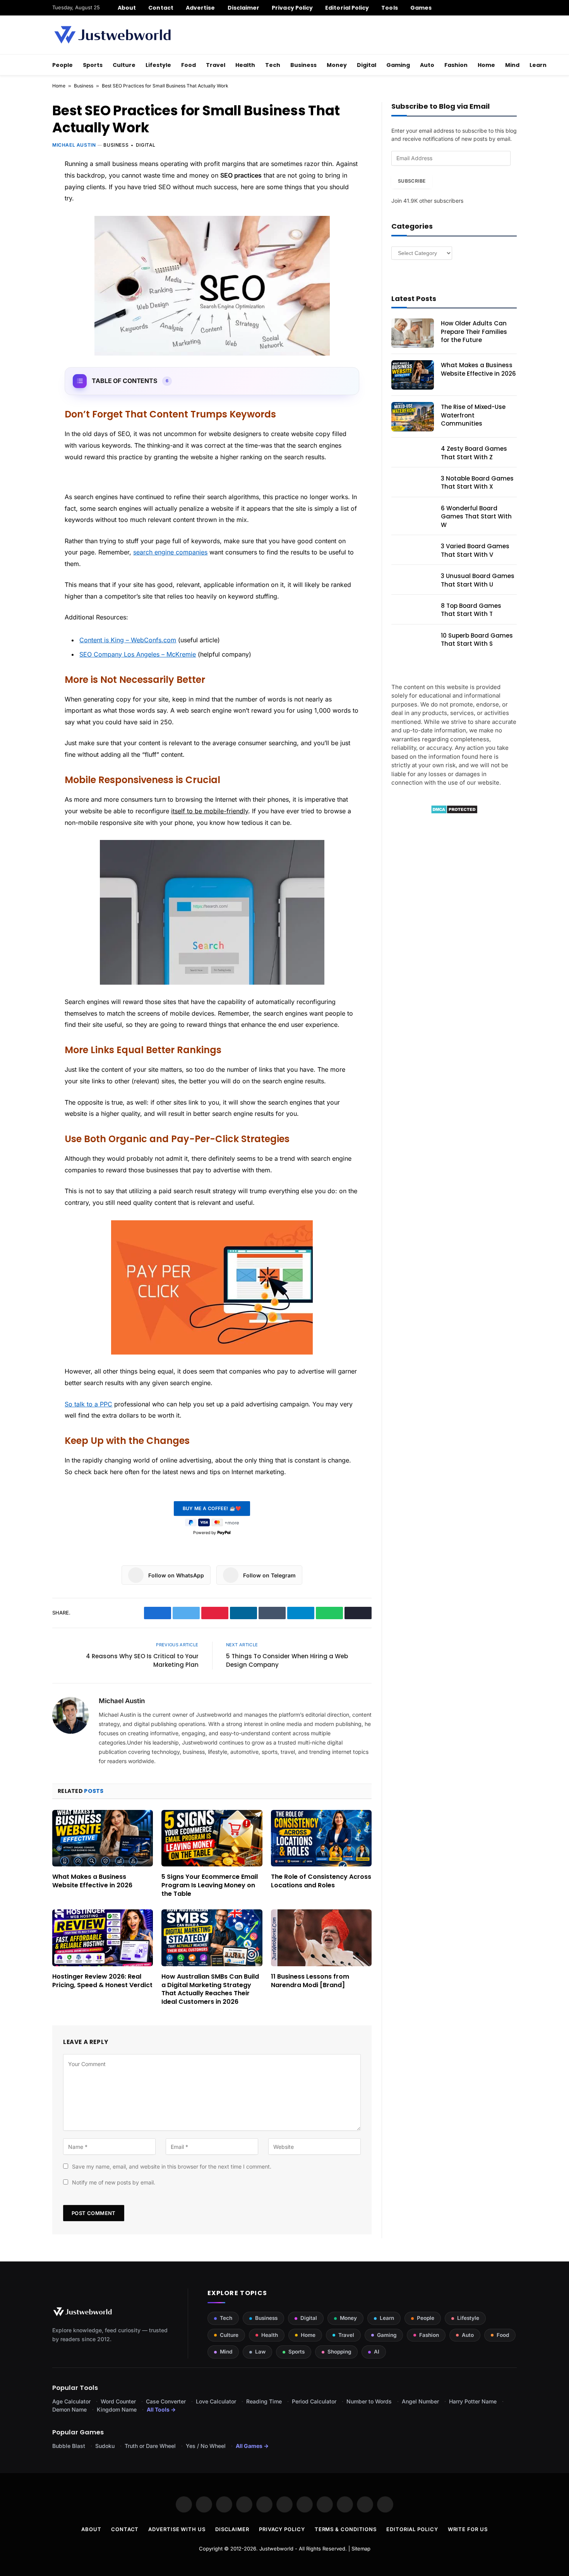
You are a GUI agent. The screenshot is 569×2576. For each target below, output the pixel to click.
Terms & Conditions (346, 2529)
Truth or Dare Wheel (150, 2446)
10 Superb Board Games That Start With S (477, 640)
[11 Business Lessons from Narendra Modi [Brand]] (321, 1938)
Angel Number (420, 2401)
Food (189, 65)
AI (377, 2352)
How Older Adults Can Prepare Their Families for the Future (474, 332)
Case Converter (166, 2401)
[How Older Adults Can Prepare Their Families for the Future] (413, 333)
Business (303, 65)
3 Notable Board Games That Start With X (477, 482)
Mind (512, 65)
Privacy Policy (292, 8)
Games (421, 8)
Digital (367, 65)
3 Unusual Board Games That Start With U (478, 580)
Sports (93, 65)
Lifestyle (158, 65)
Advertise (201, 8)
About (127, 8)
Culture (124, 65)
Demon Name (69, 2409)
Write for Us (468, 2529)
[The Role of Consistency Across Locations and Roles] (321, 1838)
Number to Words (369, 2401)
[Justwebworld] (112, 35)
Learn (538, 65)
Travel (216, 65)
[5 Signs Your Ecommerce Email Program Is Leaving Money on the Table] (212, 1838)
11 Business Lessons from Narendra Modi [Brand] (310, 1981)
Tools (389, 8)
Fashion (456, 65)
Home (486, 65)
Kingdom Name (117, 2409)
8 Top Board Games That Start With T (471, 610)
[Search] (514, 8)
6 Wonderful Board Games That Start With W (476, 517)
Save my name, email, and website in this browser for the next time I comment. (172, 2166)
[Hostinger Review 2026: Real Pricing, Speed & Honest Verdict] (103, 1938)
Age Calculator (71, 2401)
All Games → (252, 2446)
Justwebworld (276, 2549)
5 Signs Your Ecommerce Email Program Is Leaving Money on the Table (210, 1885)
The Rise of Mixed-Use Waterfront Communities (473, 415)
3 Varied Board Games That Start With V (475, 550)
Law (260, 2352)
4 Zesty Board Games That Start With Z (474, 453)
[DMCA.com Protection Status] (454, 812)
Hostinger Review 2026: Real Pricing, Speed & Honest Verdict (102, 1981)
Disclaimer (244, 8)
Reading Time (264, 2401)
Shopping (339, 2352)
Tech (273, 65)
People (63, 65)
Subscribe (412, 181)
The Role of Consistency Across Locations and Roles (321, 1881)
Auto (427, 65)
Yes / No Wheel (206, 2446)
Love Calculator (216, 2401)
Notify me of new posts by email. (114, 2182)
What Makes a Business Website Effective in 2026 (92, 1881)
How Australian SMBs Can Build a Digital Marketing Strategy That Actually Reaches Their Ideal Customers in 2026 (210, 1989)
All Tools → (161, 2409)
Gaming (398, 65)
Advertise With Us (177, 2529)
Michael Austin (74, 145)
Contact (161, 8)
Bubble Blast (69, 2446)
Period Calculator (314, 2401)
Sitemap (361, 2549)
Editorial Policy (347, 8)
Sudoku (105, 2446)
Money (337, 65)
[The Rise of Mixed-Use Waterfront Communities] (413, 417)
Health (245, 65)
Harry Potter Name (473, 2401)
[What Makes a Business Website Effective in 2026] (103, 1838)
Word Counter (118, 2401)
